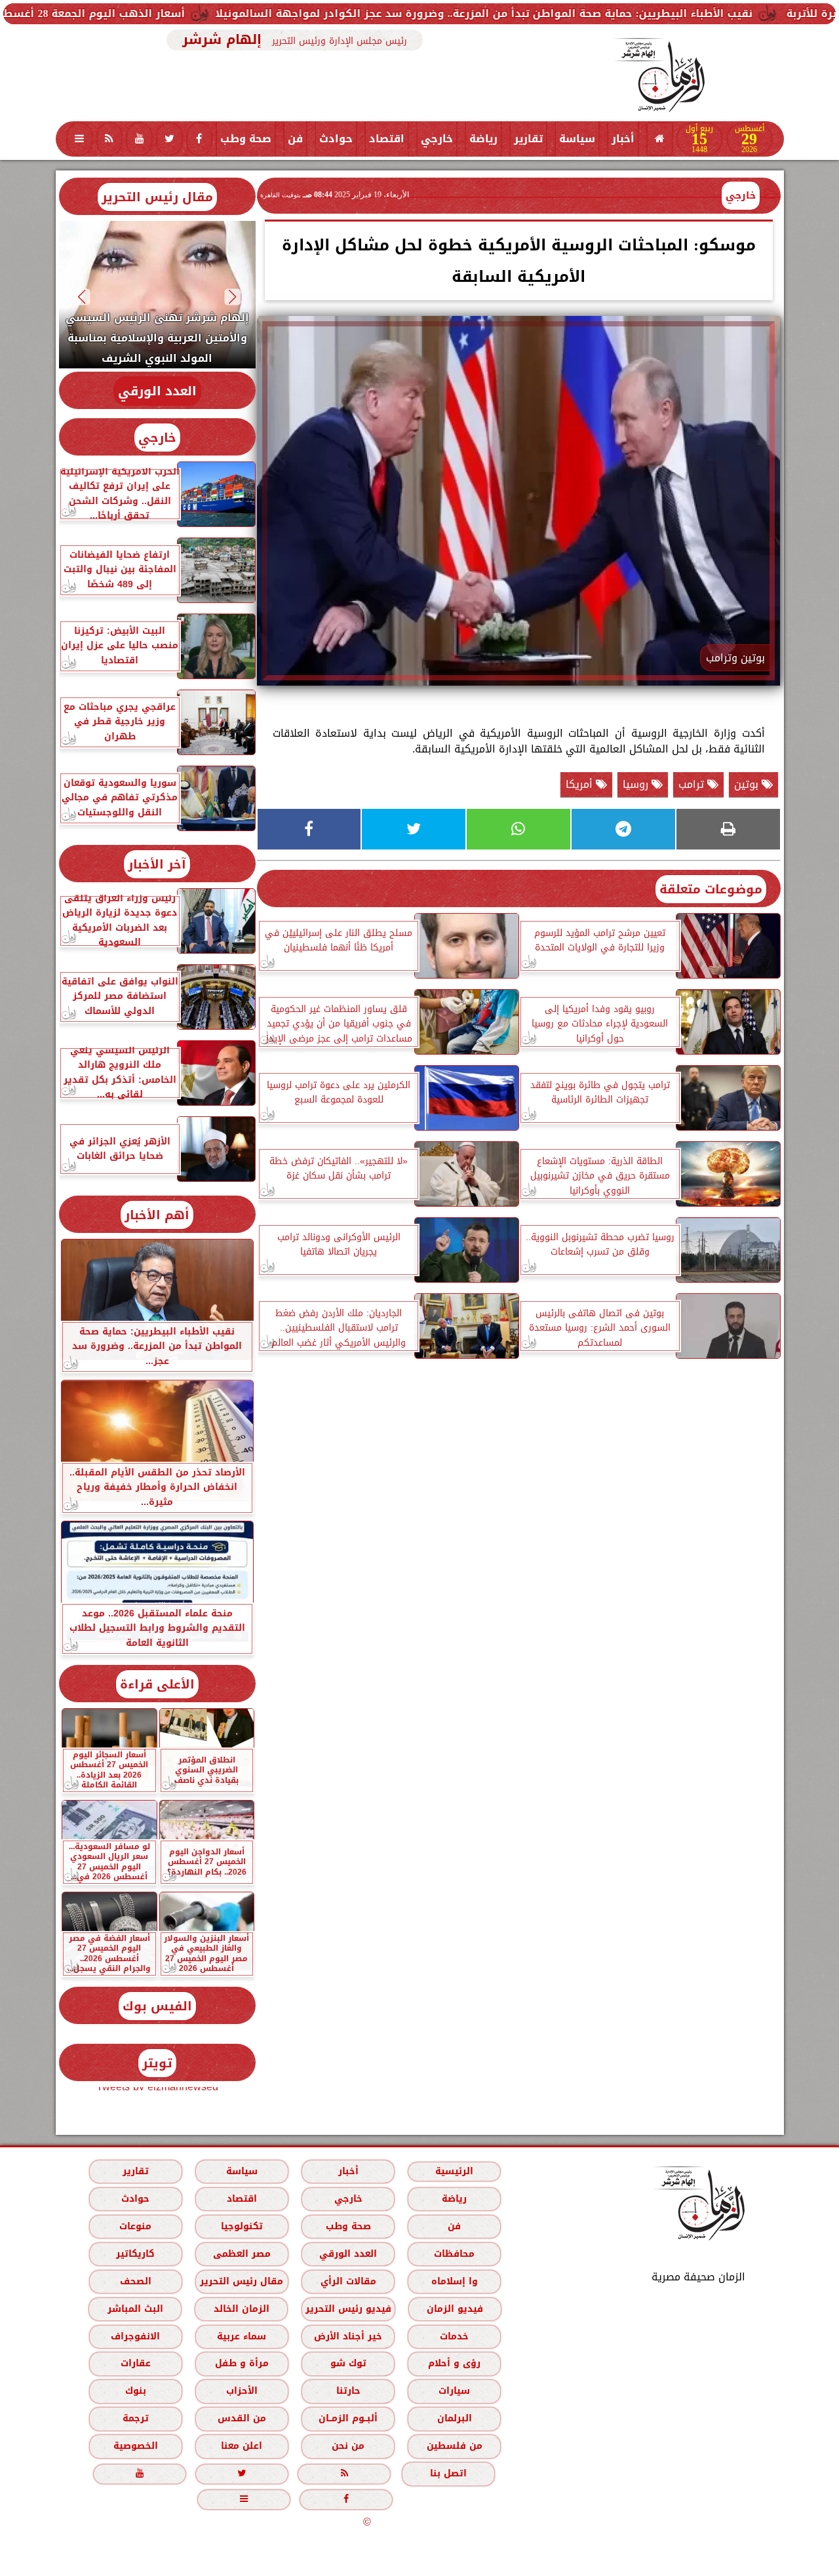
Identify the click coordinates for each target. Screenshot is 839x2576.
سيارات (454, 2391)
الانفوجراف (135, 2336)
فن (295, 139)
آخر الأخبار (157, 864)
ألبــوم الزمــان (348, 2418)
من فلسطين (454, 2446)
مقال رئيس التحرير (157, 197)
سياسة (577, 139)
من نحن (348, 2446)
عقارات (135, 2363)
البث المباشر (135, 2309)
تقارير (528, 139)
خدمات (454, 2336)
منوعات (135, 2226)
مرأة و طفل (241, 2363)
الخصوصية (135, 2446)
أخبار (623, 139)
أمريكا (581, 784)
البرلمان (454, 2418)
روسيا (637, 784)
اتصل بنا (448, 2473)
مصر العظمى (241, 2254)
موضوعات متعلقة (711, 889)
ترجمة (135, 2418)
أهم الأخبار (157, 1215)
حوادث (336, 139)
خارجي (437, 139)
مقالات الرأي (348, 2281)
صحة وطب (246, 139)
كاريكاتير (135, 2254)
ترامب (693, 784)
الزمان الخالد (241, 2309)
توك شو (348, 2363)
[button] (232, 297)
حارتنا (348, 2391)
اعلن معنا (242, 2446)
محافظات (454, 2254)
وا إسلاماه (454, 2281)
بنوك (135, 2391)
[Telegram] (623, 829)
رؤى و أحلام (454, 2363)
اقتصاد (387, 139)
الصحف (135, 2281)
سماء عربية (242, 2336)
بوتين (748, 784)
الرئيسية (454, 2171)
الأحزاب (241, 2391)
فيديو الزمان (454, 2309)
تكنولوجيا (241, 2226)
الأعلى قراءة (157, 1684)
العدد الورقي (157, 391)
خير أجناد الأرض (348, 2336)
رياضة (483, 139)
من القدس (241, 2418)
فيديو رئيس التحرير (348, 2309)
